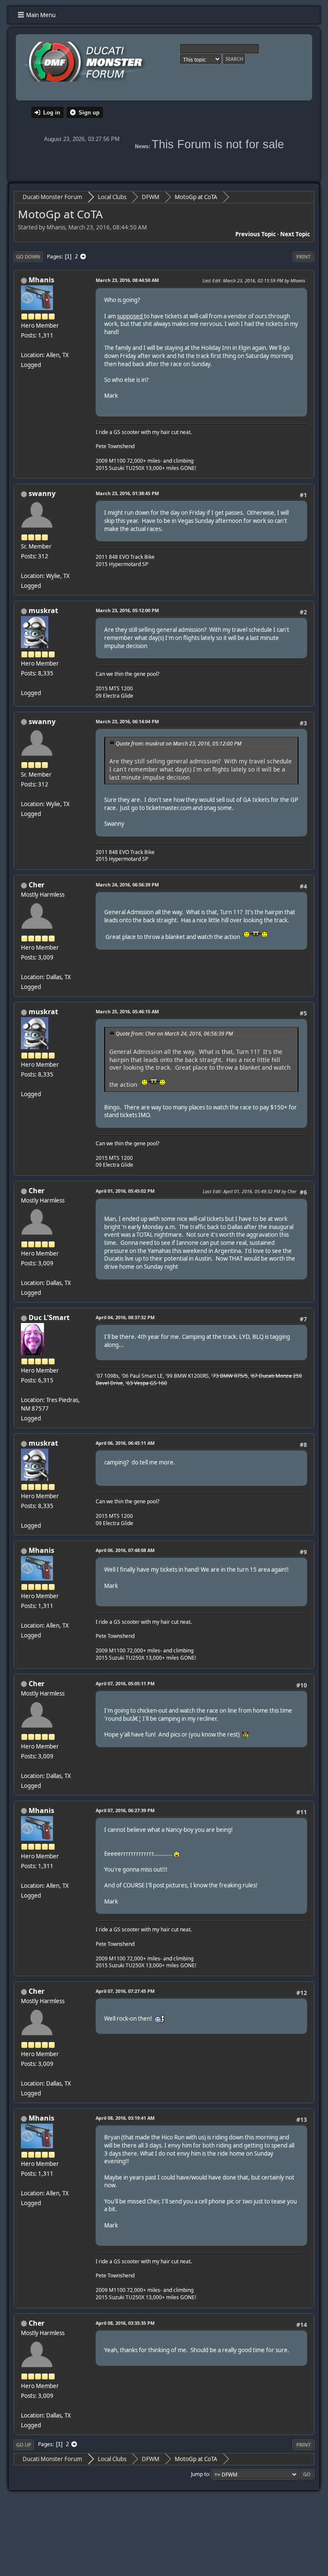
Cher (37, 885)
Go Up (24, 2445)
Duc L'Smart (49, 1317)
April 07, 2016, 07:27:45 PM (125, 1991)
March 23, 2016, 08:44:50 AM (127, 280)
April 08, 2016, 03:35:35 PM (125, 2323)
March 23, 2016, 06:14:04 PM (127, 721)
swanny (42, 493)
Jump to (200, 2474)
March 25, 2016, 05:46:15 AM (127, 1011)
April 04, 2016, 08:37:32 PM (125, 1317)
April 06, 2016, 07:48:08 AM (125, 1550)
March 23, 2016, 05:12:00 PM (127, 610)
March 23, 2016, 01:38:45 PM (127, 493)
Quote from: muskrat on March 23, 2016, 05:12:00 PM (179, 744)
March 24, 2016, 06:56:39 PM (127, 885)
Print (303, 257)
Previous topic (256, 234)
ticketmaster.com (169, 808)
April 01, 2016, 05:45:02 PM (125, 1191)
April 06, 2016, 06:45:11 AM (125, 1443)
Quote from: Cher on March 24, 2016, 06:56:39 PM (174, 1034)
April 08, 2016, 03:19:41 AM (125, 2118)
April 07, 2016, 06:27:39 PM (125, 1810)
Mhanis (41, 280)
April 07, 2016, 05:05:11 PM (125, 1683)
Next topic (295, 234)
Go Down (28, 257)
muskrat (43, 610)
